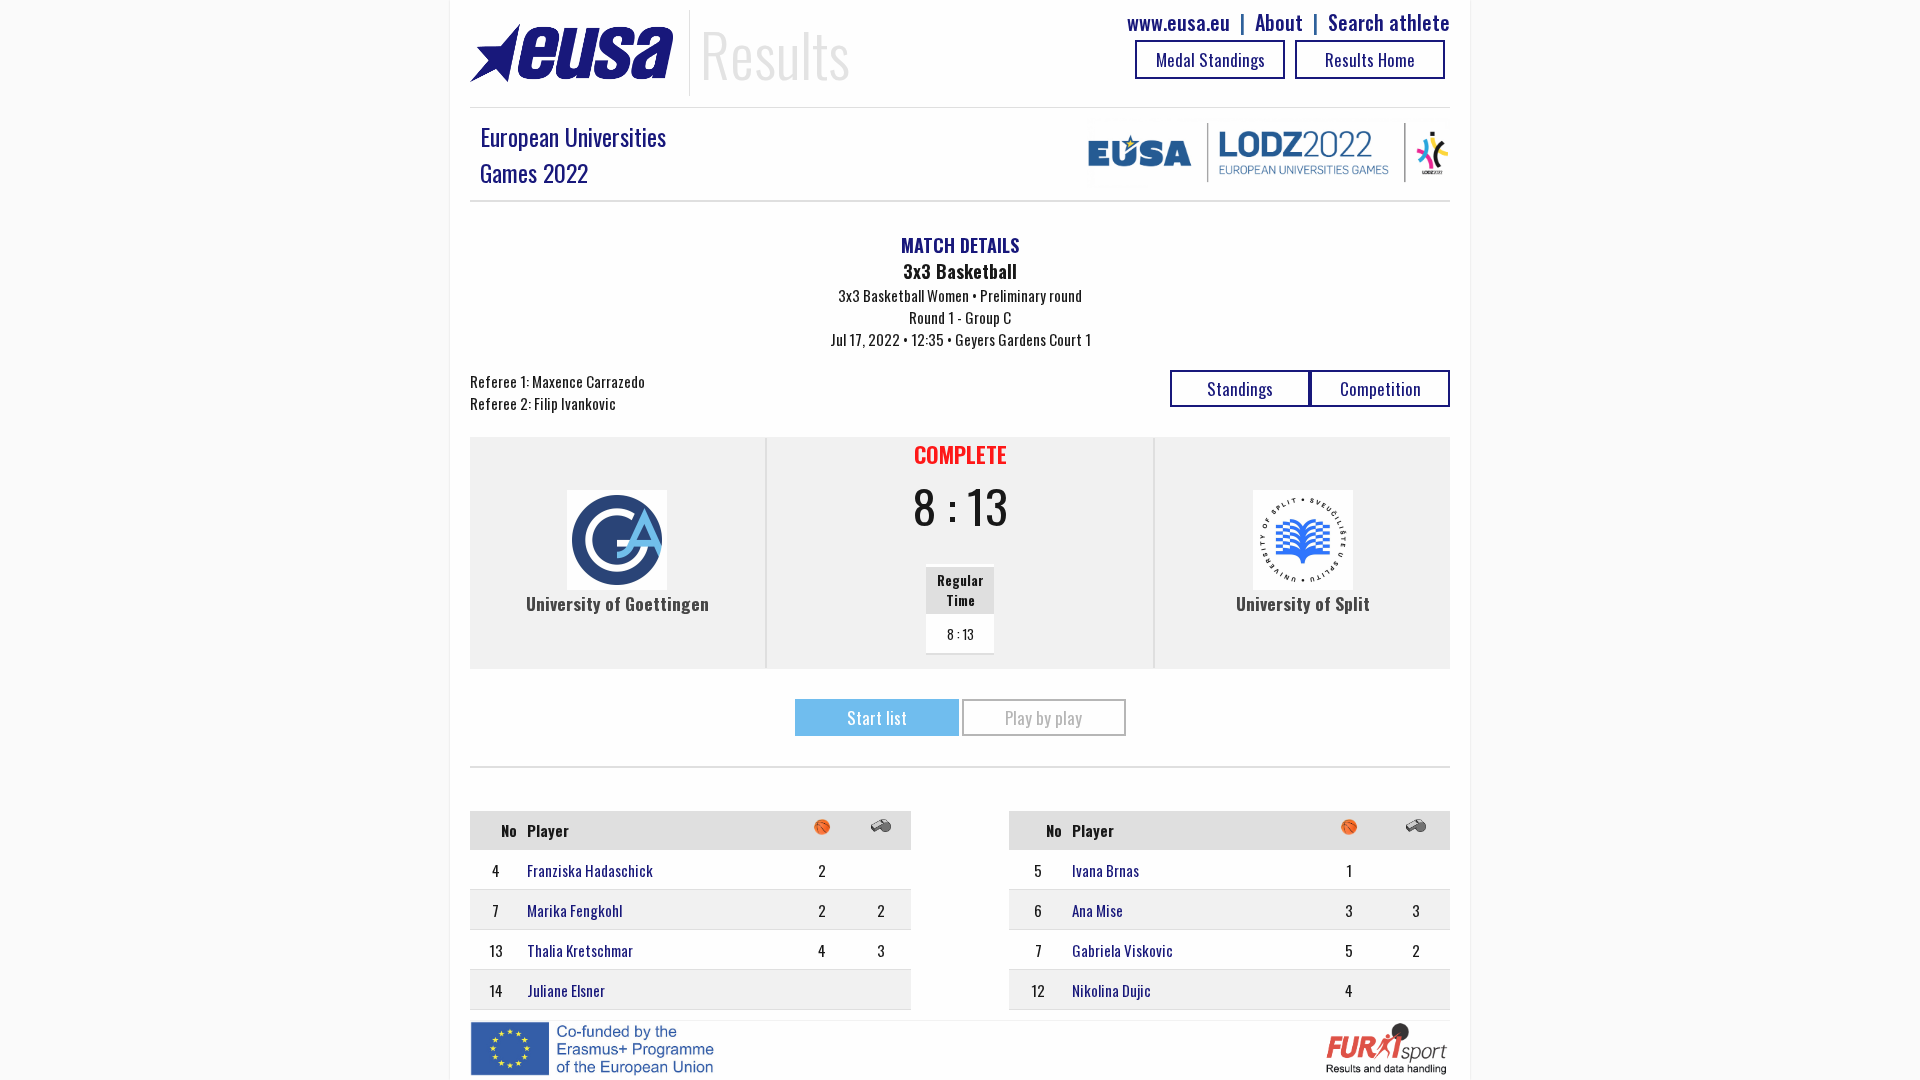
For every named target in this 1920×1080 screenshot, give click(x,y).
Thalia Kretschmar (580, 950)
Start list (877, 717)
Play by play (1043, 717)
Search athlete (1389, 22)
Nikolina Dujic (1111, 990)
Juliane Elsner (566, 990)
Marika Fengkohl (574, 910)
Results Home (1370, 59)
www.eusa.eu (1178, 22)
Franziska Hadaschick (590, 870)
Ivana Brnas (1105, 870)
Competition (1380, 388)
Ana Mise (1097, 910)
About (1279, 22)
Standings (1240, 388)
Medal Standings (1210, 59)
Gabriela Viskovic (1122, 950)
